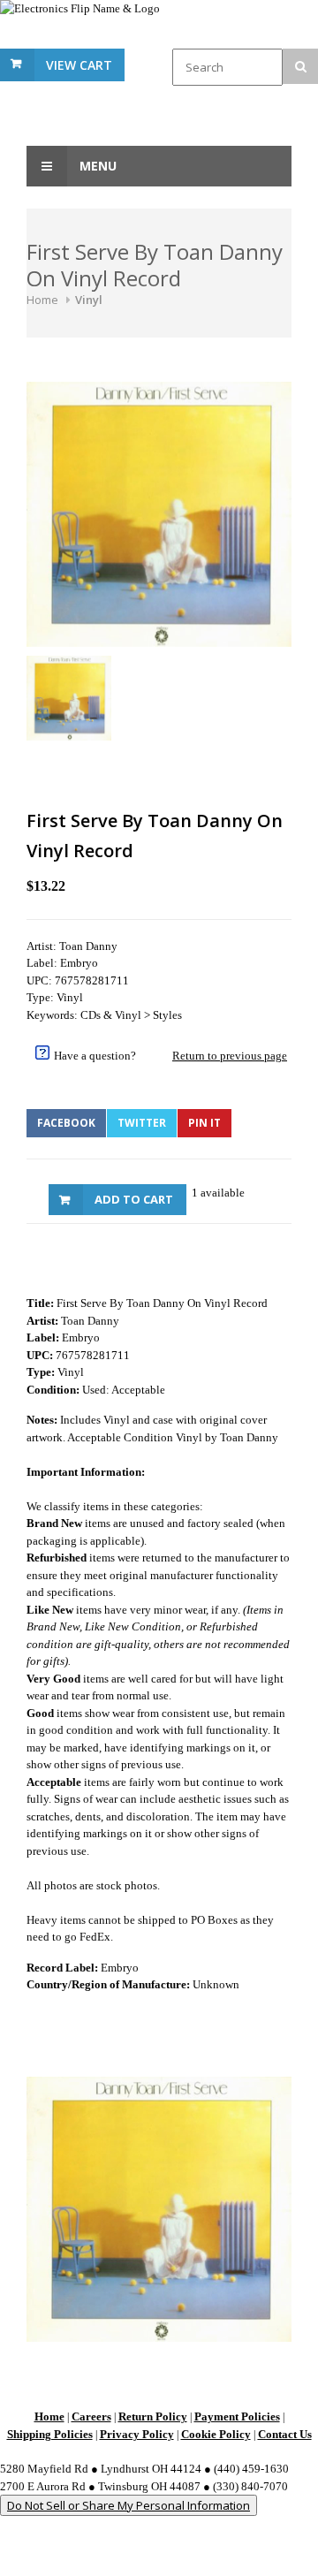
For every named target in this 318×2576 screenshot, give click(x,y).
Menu (96, 166)
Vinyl (89, 300)
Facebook (66, 1123)
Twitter (142, 1123)
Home (42, 300)
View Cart (79, 65)
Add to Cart (134, 1199)
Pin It (204, 1123)
